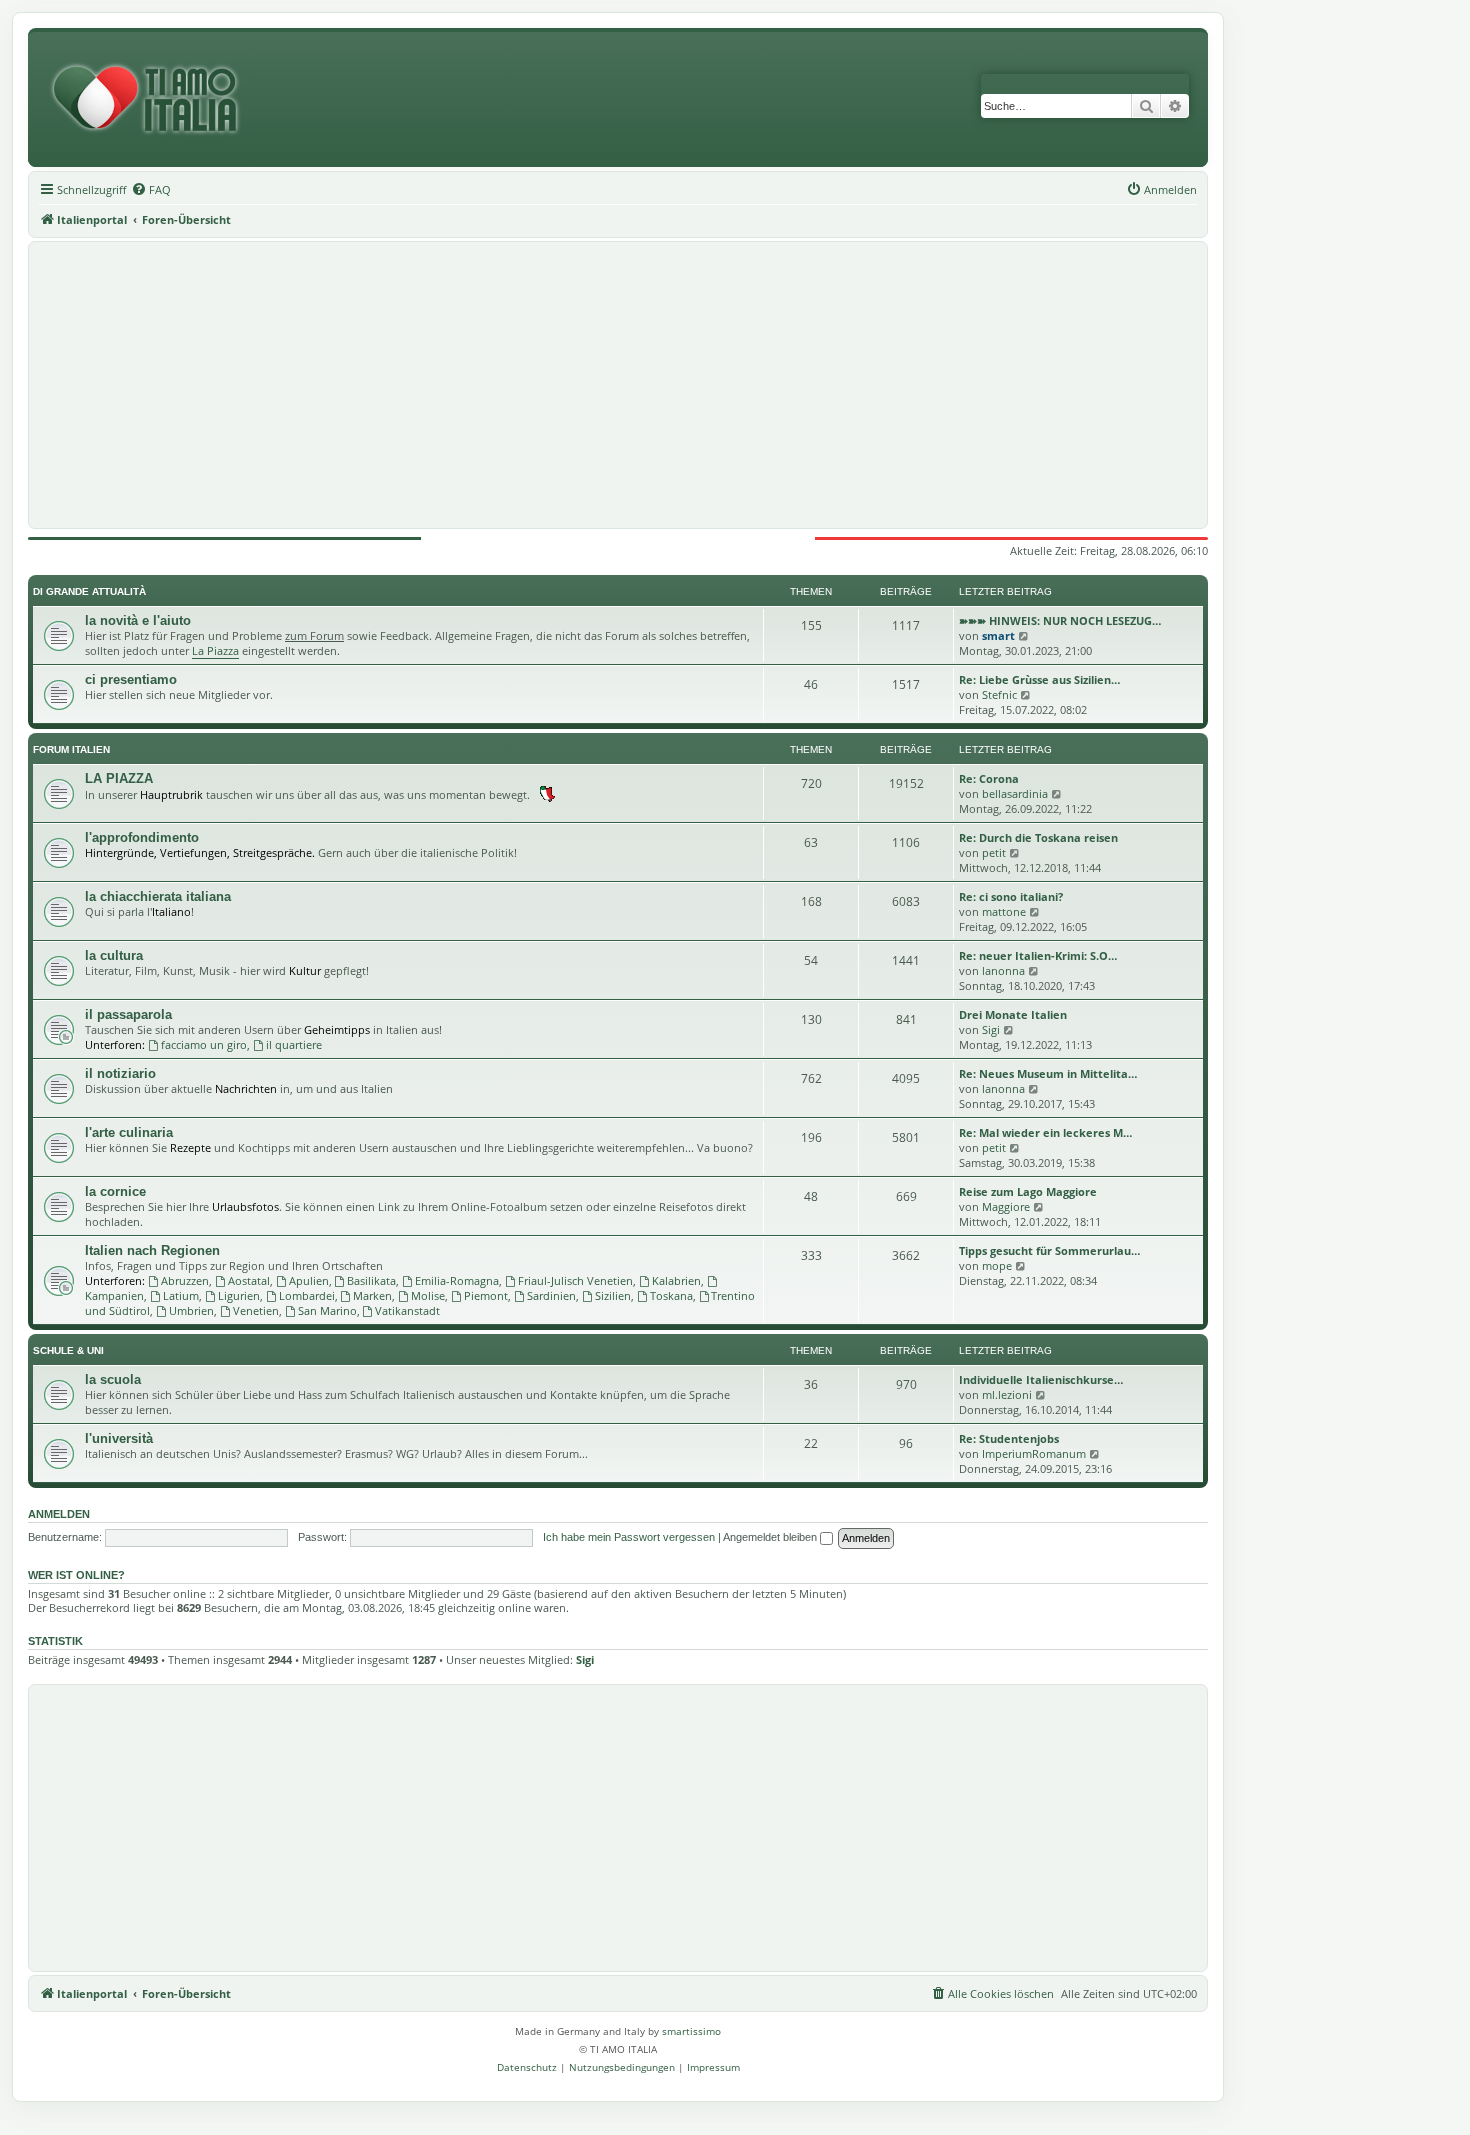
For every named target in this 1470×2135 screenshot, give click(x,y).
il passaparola (128, 1014)
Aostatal (249, 1280)
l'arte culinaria (129, 1132)
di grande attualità (89, 591)
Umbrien (191, 1310)
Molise (428, 1295)
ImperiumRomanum (1034, 1453)
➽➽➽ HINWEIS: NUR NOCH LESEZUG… (1060, 620)
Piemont (486, 1295)
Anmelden (59, 1514)
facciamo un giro (204, 1044)
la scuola (113, 1379)
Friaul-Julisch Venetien (575, 1280)
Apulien (309, 1280)
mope (997, 1265)
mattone (1004, 911)
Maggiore (1006, 1206)
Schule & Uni (68, 1350)
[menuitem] (151, 190)
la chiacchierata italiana (158, 896)
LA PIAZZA (119, 778)
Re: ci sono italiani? (1011, 896)
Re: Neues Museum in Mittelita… (1048, 1073)
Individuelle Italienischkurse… (1041, 1379)
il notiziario (120, 1073)
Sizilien (613, 1295)
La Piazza (215, 650)
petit (994, 852)
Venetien (256, 1310)
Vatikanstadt (407, 1310)
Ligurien (239, 1295)
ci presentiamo (131, 679)
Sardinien (551, 1295)
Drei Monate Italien (1013, 1014)
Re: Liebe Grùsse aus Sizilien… (1039, 679)
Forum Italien (71, 749)
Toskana (671, 1295)
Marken (372, 1295)
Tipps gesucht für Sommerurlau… (1049, 1250)
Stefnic (999, 694)
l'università (119, 1438)
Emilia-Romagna (457, 1280)
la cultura (114, 955)
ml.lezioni (1007, 1394)
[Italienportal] (153, 99)
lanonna (1003, 970)
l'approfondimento (142, 837)
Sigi (991, 1029)
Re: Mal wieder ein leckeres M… (1045, 1132)
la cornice (115, 1191)
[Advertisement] (618, 385)
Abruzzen (185, 1280)
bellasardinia (1015, 793)
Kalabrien (676, 1280)
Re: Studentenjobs (1009, 1438)
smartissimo (691, 2031)
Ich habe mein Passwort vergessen (629, 1537)
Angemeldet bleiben (771, 1537)
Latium (181, 1295)
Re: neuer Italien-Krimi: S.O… (1038, 955)
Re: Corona (989, 778)
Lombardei (307, 1295)
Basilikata (371, 1280)
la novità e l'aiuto (138, 620)
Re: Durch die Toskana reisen (1038, 837)
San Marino (327, 1310)
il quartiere (294, 1044)
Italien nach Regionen (152, 1250)
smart (998, 635)
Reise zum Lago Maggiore (1028, 1191)
